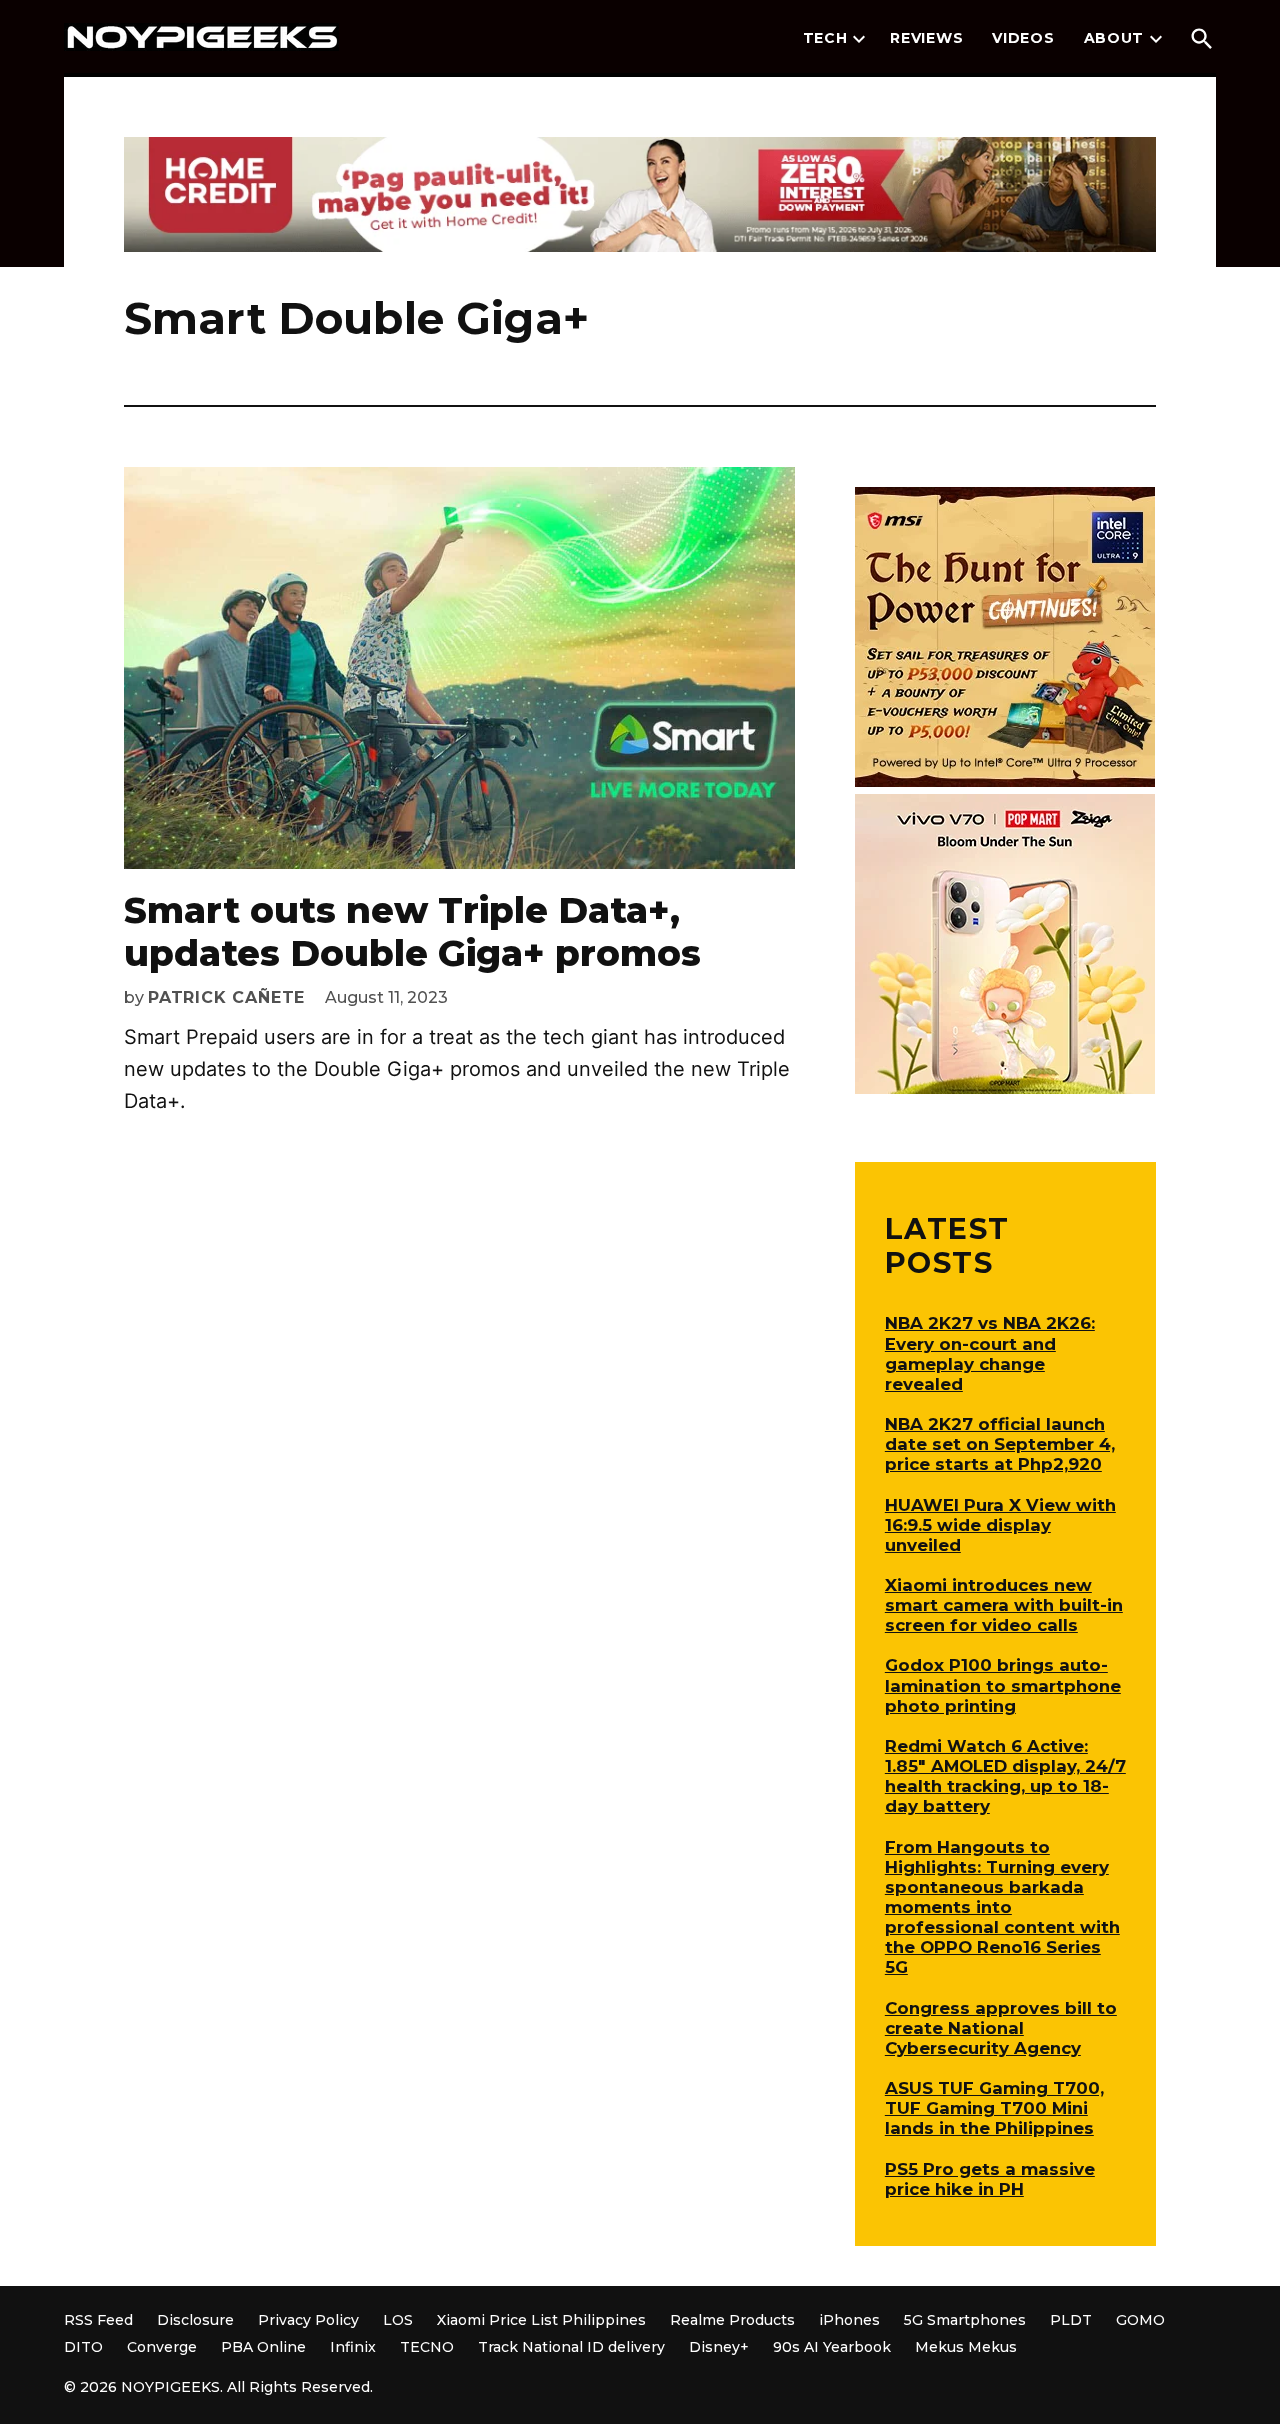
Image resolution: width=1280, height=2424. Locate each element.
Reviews (926, 38)
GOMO (1140, 2320)
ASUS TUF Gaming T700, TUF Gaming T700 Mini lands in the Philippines (994, 2108)
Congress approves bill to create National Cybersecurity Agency (1001, 2028)
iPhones (849, 2320)
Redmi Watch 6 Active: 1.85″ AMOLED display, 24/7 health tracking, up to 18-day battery (1005, 1776)
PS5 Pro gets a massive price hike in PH (990, 2179)
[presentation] (859, 39)
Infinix (353, 2347)
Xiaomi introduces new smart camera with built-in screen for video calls (1004, 1605)
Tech (825, 38)
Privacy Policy (308, 2320)
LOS (398, 2320)
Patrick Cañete (226, 997)
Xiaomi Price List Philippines (541, 2320)
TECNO (427, 2347)
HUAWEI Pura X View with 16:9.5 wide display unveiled (1000, 1525)
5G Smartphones (965, 2320)
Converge (162, 2347)
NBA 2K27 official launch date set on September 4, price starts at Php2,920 (1000, 1444)
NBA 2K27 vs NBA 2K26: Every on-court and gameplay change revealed (990, 1353)
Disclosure (195, 2320)
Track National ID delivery (571, 2347)
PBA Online (263, 2347)
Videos (1023, 38)
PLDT (1071, 2320)
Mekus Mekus (966, 2347)
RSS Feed (98, 2320)
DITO (83, 2347)
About (1114, 38)
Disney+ (719, 2347)
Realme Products (732, 2320)
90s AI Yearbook (832, 2347)
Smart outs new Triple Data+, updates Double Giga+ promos (412, 931)
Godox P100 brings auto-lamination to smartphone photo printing (1003, 1685)
